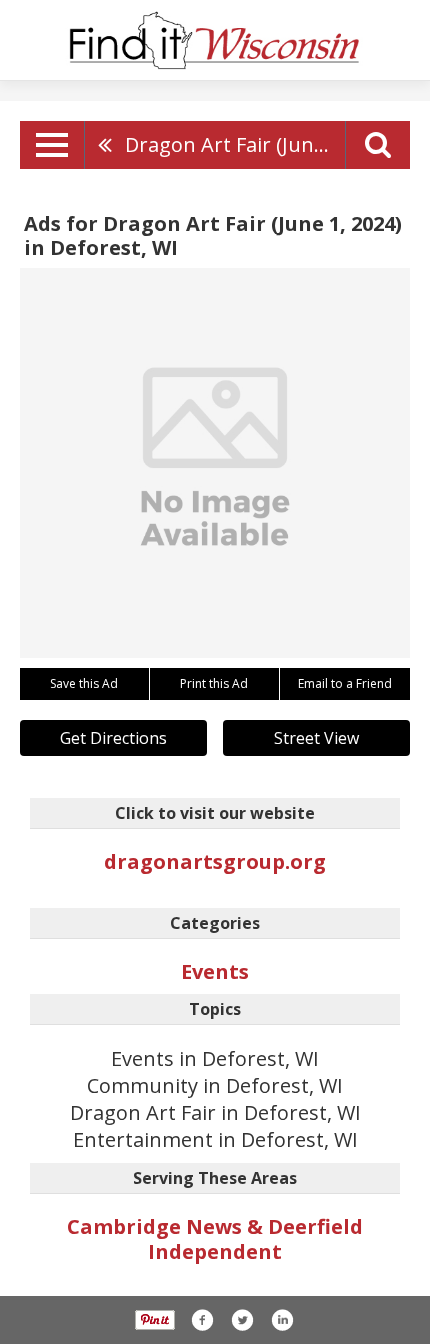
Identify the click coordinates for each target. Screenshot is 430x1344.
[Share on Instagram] (282, 1320)
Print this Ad (214, 683)
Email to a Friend (345, 683)
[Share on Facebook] (202, 1320)
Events (215, 971)
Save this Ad (84, 683)
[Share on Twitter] (242, 1320)
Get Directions (113, 738)
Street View (316, 738)
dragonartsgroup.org (215, 861)
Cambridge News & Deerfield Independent (215, 1239)
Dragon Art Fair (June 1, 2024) (235, 144)
